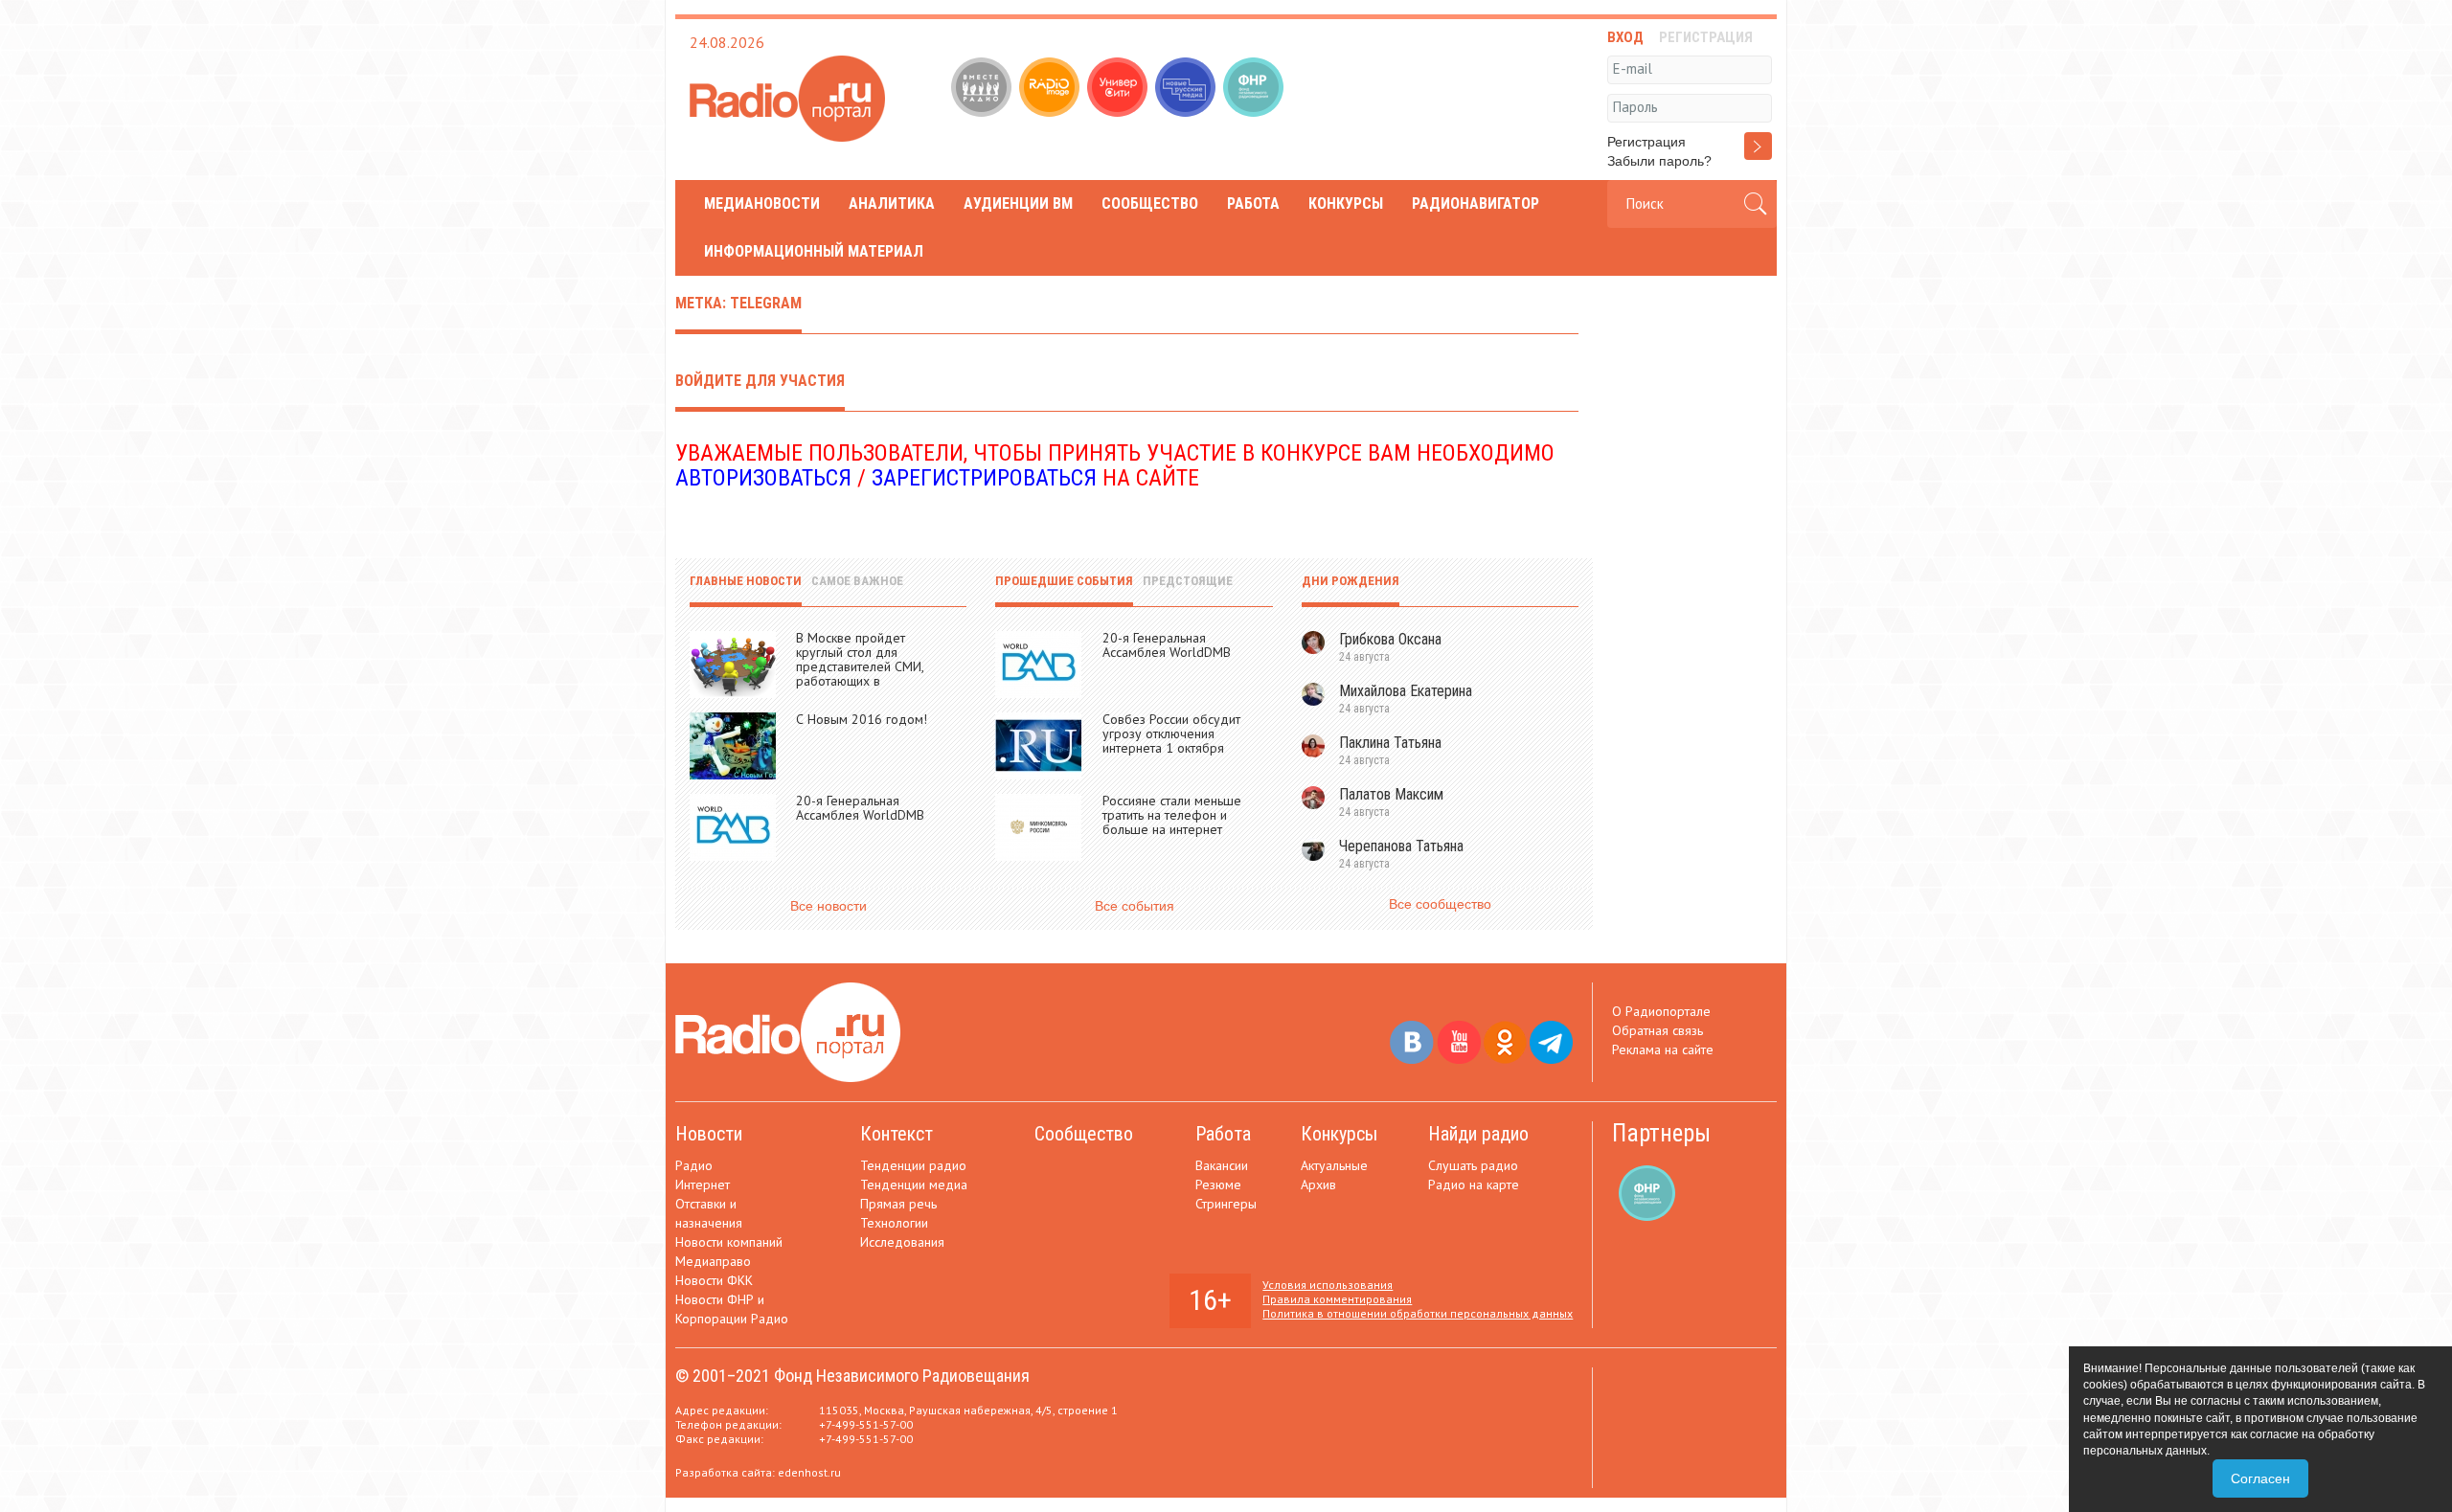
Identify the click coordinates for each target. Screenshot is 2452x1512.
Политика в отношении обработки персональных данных (1418, 1313)
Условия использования (1328, 1285)
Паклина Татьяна (1390, 743)
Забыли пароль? (1659, 161)
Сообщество (1150, 203)
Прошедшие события (1064, 581)
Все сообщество (1440, 904)
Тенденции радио (913, 1165)
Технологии (894, 1223)
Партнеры (1661, 1133)
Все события (1135, 906)
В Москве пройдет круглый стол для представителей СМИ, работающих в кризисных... (860, 666)
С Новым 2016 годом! (862, 719)
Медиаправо (713, 1261)
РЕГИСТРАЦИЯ (1706, 37)
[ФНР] (1255, 89)
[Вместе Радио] (983, 89)
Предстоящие (1188, 581)
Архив (1318, 1185)
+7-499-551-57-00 (866, 1424)
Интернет (703, 1185)
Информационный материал (814, 251)
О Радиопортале (1661, 1011)
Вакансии (1222, 1165)
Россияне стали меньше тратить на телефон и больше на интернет (1172, 815)
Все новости (829, 906)
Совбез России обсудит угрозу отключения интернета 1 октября (1171, 733)
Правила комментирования (1337, 1299)
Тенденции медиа (914, 1185)
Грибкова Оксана (1390, 639)
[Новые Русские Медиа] (1187, 89)
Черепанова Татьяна (1401, 846)
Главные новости (746, 581)
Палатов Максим (1391, 794)
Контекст (897, 1134)
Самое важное (857, 581)
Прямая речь (898, 1204)
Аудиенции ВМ (1018, 203)
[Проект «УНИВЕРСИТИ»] (1119, 89)
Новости (709, 1134)
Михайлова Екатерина (1406, 691)
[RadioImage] (1051, 89)
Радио (694, 1165)
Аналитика (892, 203)
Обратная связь (1657, 1030)
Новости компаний (729, 1242)
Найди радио (1478, 1134)
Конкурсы (1346, 203)
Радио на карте (1474, 1185)
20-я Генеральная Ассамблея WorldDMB (860, 808)
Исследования (902, 1242)
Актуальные (1334, 1165)
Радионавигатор (1476, 203)
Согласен (2260, 1478)
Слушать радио (1473, 1165)
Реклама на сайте (1663, 1049)
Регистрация (1646, 142)
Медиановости (762, 203)
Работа (1253, 203)
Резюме (1218, 1185)
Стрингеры (1226, 1204)
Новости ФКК (714, 1280)
